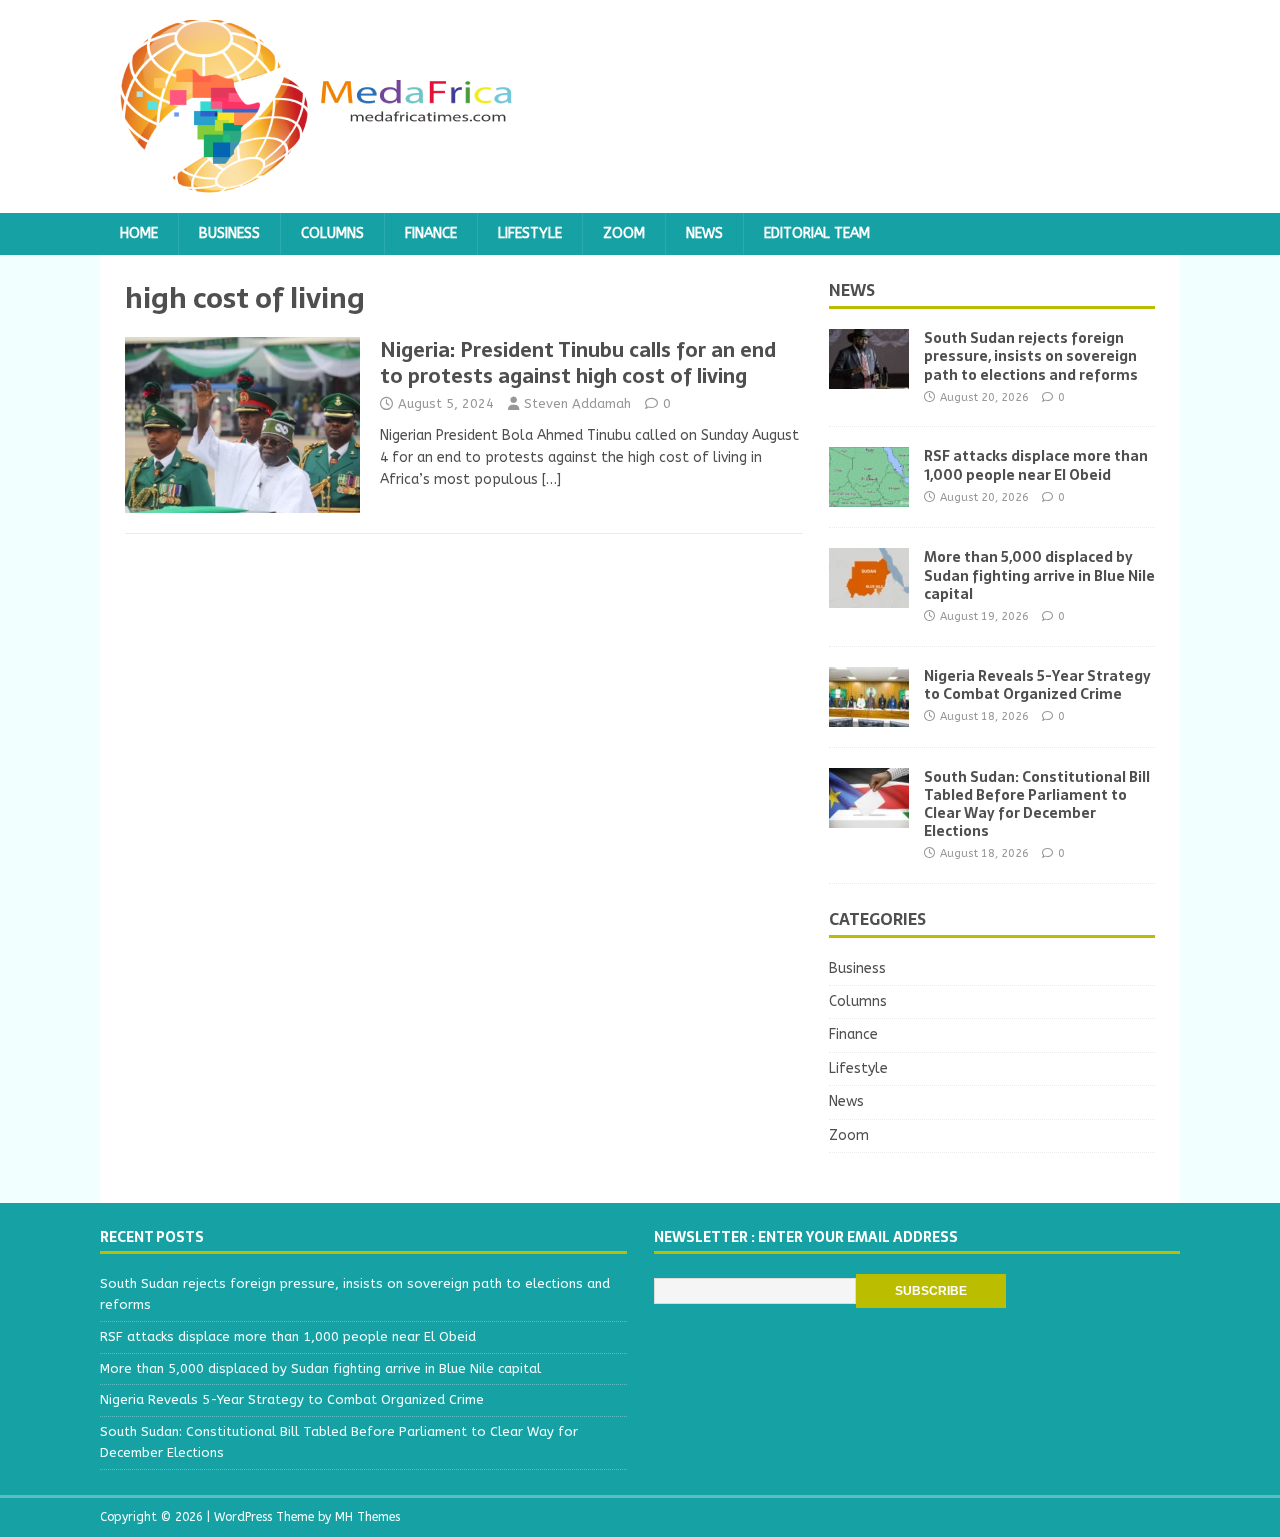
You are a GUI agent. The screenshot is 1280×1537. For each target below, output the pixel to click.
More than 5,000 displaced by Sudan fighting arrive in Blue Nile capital (1039, 575)
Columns (332, 233)
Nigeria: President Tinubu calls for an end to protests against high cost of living (578, 363)
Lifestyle (530, 233)
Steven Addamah (577, 403)
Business (229, 233)
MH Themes (367, 1517)
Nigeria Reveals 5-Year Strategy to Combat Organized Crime (1037, 685)
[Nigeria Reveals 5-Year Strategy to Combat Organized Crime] (869, 714)
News (704, 233)
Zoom (624, 233)
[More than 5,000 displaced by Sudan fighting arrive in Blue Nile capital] (869, 596)
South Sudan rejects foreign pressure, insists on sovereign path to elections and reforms (1031, 356)
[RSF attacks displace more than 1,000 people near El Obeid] (869, 495)
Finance (431, 233)
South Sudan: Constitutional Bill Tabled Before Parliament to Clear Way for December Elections (1037, 804)
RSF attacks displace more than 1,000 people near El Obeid (1036, 465)
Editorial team (817, 233)
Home (139, 233)
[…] (551, 479)
